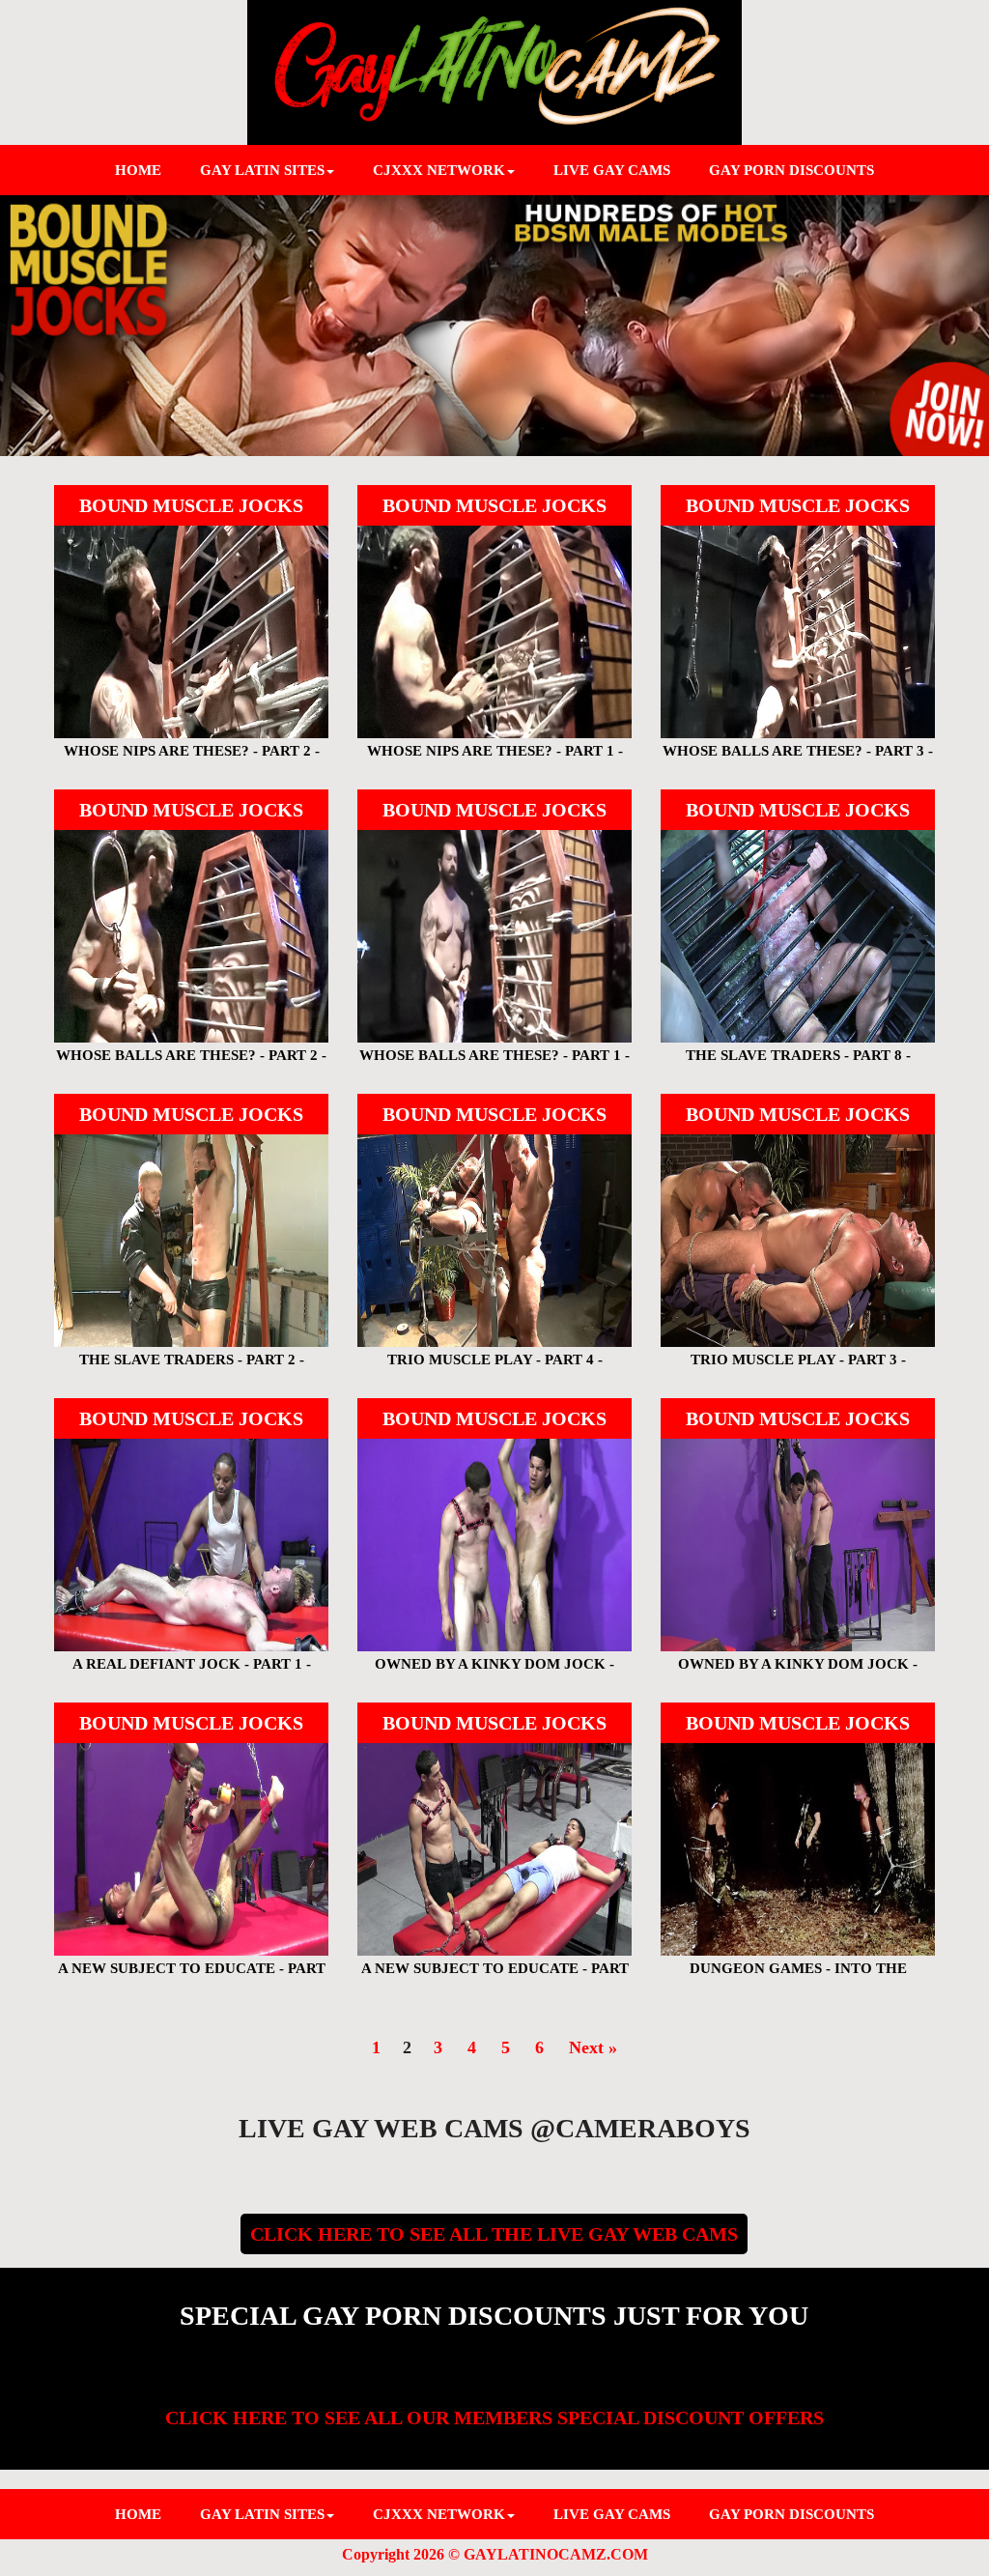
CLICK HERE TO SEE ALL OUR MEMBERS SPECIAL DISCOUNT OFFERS (494, 2418)
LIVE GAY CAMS (612, 170)
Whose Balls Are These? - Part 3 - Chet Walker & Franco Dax (798, 759)
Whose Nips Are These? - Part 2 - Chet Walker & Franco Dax (191, 759)
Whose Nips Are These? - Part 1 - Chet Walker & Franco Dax (494, 759)
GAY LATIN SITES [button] (262, 170)
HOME (138, 170)
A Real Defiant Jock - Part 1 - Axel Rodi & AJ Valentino (191, 1672)
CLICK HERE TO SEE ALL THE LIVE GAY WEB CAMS (494, 2234)
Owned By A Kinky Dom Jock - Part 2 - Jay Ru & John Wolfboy (494, 1672)
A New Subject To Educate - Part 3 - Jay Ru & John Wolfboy (191, 1976)
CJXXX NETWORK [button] (439, 170)
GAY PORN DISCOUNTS (791, 170)
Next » (593, 2047)
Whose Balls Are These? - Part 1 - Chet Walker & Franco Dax (494, 1063)
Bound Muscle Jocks (191, 505)
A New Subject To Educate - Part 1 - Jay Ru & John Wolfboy (494, 1976)
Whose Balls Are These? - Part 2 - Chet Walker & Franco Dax (191, 1063)
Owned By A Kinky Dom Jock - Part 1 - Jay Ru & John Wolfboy (797, 1672)
